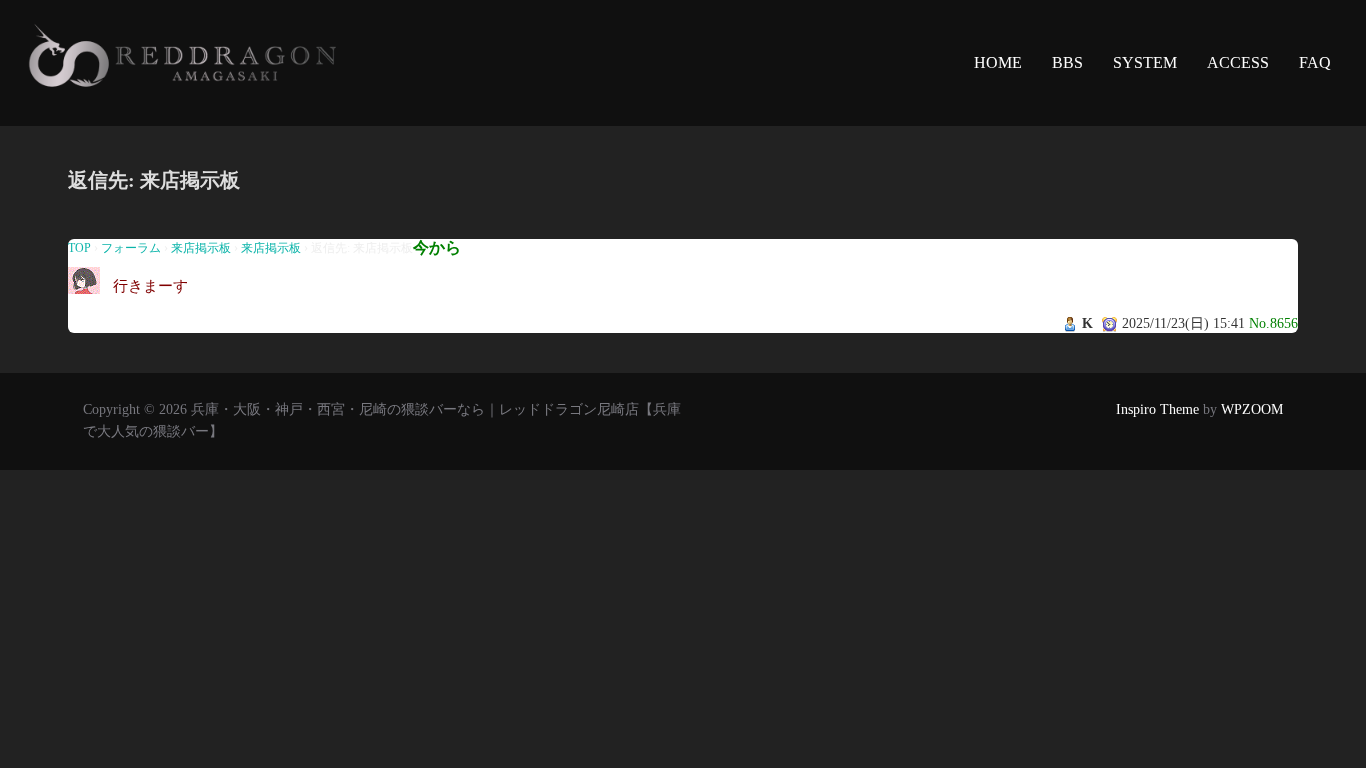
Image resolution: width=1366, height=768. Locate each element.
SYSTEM (1145, 62)
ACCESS (1238, 62)
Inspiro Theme (1157, 409)
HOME (998, 62)
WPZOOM (1252, 409)
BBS (1067, 62)
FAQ (1315, 62)
